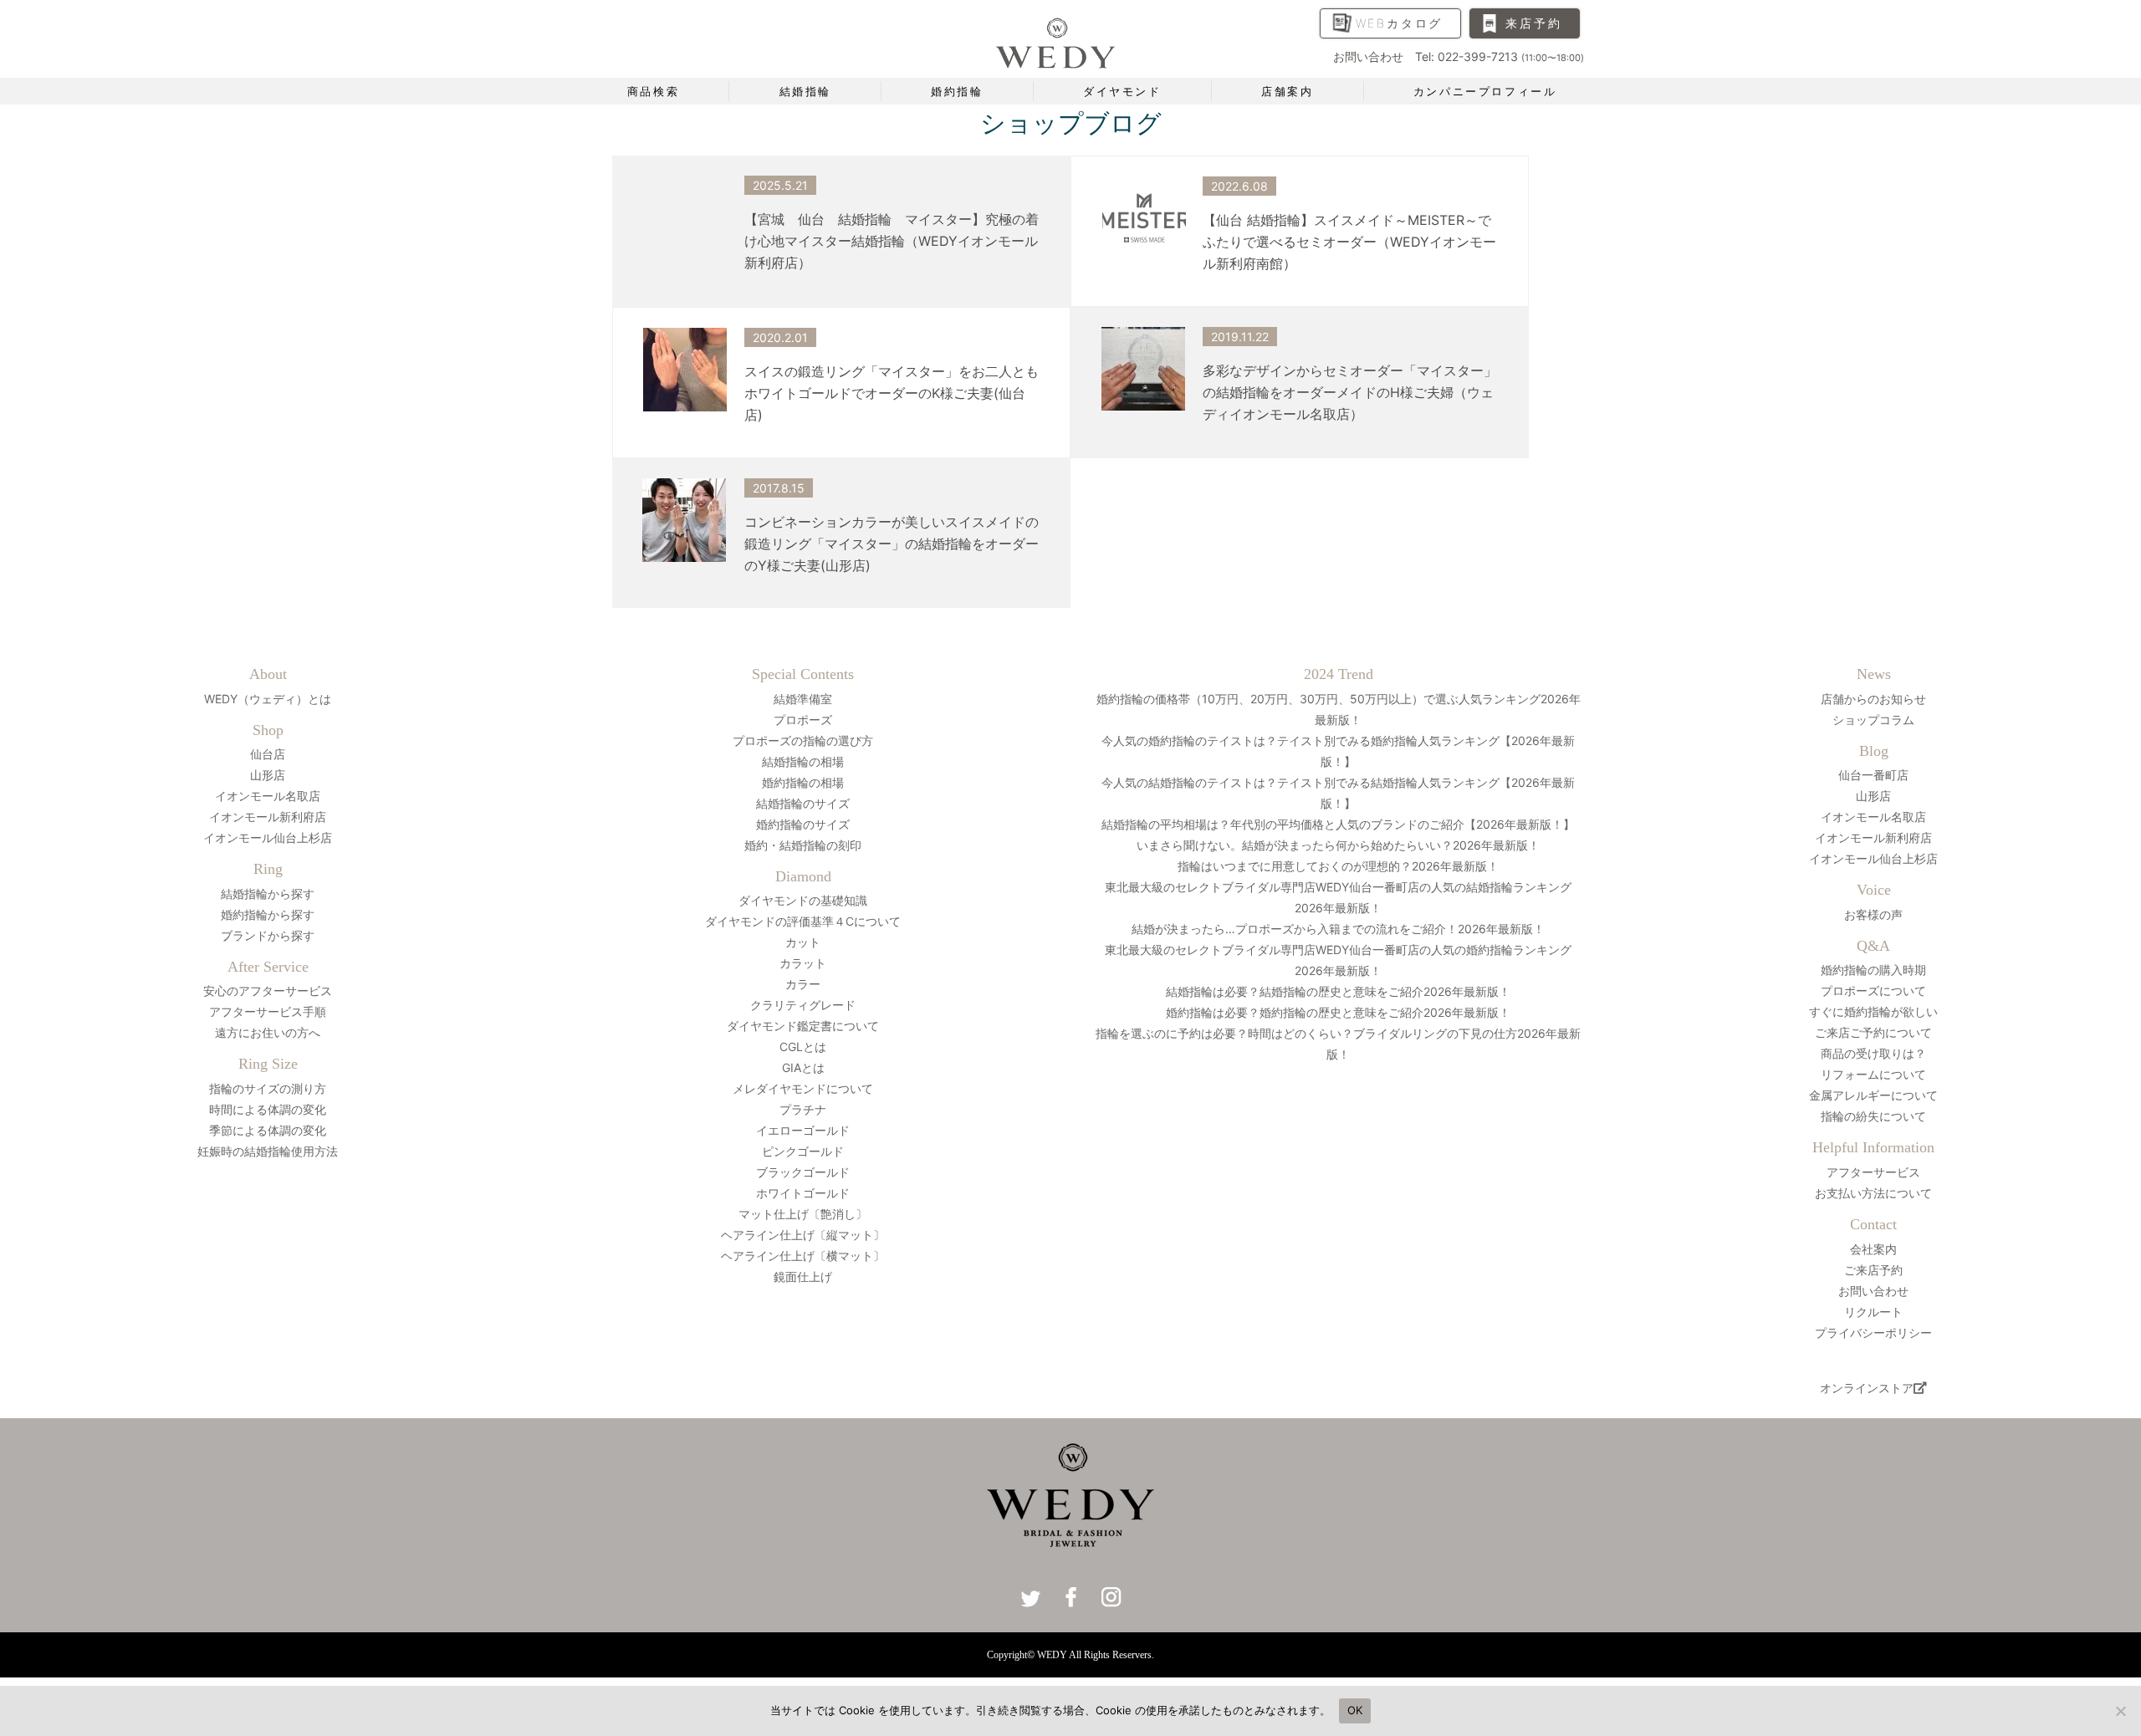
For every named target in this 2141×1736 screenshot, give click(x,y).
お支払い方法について (1873, 1193)
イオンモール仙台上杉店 (268, 837)
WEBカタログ (1400, 23)
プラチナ (803, 1109)
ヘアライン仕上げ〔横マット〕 (803, 1256)
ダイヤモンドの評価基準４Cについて (803, 921)
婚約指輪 (957, 91)
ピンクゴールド (803, 1151)
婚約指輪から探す (268, 914)
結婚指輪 (805, 91)
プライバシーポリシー (1873, 1333)
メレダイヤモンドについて (803, 1088)
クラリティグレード (803, 1005)
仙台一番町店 (1873, 775)
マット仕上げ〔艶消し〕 (803, 1214)
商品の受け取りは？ (1873, 1053)
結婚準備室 (803, 699)
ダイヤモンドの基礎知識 (803, 900)
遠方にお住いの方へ (268, 1032)
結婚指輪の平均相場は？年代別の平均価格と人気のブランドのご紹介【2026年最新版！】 (1338, 824)
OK (1355, 1710)
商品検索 (653, 91)
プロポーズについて (1873, 991)
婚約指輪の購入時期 (1873, 970)
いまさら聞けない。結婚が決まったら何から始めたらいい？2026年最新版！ (1338, 845)
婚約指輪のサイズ (803, 824)
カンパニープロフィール (1485, 91)
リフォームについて (1873, 1074)
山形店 (268, 775)
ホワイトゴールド (803, 1193)
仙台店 (268, 754)
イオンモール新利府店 (268, 817)
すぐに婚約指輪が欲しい (1873, 1011)
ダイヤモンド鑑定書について (803, 1026)
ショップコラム (1873, 720)
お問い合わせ (1873, 1291)
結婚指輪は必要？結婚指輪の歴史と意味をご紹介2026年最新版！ (1338, 991)
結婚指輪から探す (268, 894)
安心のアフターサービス (268, 991)
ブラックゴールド (803, 1172)
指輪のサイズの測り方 (268, 1088)
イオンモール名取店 (268, 796)
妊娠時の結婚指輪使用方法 (268, 1151)
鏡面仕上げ (803, 1276)
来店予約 (1533, 23)
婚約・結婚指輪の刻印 (803, 845)
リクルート (1873, 1312)
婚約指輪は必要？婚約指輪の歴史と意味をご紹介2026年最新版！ (1338, 1012)
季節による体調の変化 (268, 1130)
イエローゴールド (803, 1130)
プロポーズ (803, 720)
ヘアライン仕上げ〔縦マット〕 (803, 1235)
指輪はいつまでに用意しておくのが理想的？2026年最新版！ (1338, 866)
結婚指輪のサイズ (803, 803)
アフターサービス (1873, 1172)
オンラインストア (1867, 1388)
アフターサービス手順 (268, 1011)
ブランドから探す (268, 935)
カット (803, 942)
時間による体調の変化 (268, 1109)
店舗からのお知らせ (1873, 699)
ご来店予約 (1873, 1270)
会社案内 (1873, 1249)
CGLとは (803, 1047)
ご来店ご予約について (1873, 1032)
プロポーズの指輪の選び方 (803, 740)
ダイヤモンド (1122, 91)
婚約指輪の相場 (803, 782)
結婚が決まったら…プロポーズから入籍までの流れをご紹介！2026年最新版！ (1338, 929)
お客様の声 (1873, 914)
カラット (803, 963)
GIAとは (803, 1067)
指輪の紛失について (1873, 1116)
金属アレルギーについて (1873, 1095)
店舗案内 (1287, 91)
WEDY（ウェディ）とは (268, 699)
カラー (803, 984)
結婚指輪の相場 (803, 761)
